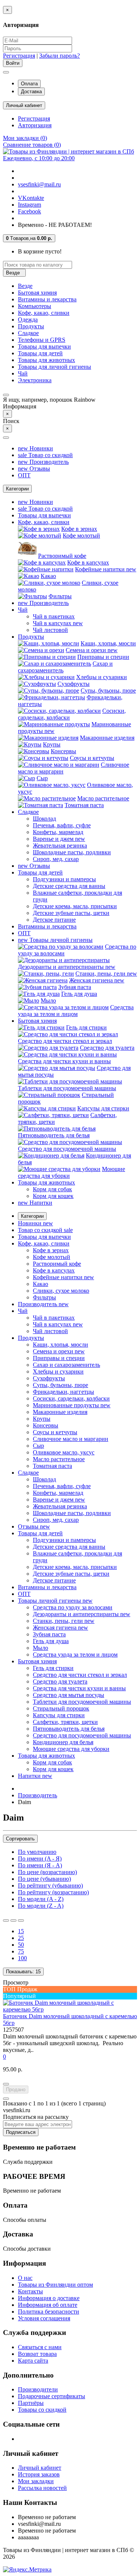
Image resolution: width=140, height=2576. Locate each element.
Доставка (31, 92)
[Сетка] (13, 1920)
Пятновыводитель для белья (54, 1135)
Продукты (31, 326)
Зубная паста (75, 987)
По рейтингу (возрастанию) (53, 1892)
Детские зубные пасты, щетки (71, 913)
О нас (25, 2278)
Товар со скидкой (45, 455)
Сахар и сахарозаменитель (66, 1365)
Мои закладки (36, 2481)
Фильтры (60, 596)
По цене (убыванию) (44, 1879)
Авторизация (35, 125)
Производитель (43, 462)
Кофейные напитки (106, 569)
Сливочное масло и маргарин (71, 1439)
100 (22, 1958)
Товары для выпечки (44, 346)
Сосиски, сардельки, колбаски (71, 1398)
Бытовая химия (37, 293)
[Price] (21, 1920)
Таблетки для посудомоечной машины (67, 1088)
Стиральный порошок (61, 1708)
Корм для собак (52, 1189)
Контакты (30, 2291)
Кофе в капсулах (88, 562)
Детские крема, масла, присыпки (75, 906)
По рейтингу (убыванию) (50, 1885)
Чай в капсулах (58, 623)
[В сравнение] (6, 2099)
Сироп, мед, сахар (56, 859)
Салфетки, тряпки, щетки (65, 1722)
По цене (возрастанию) (47, 1872)
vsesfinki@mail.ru (39, 184)
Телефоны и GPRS (42, 340)
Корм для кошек (53, 1196)
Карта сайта (33, 2361)
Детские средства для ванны (69, 886)
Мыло (48, 1000)
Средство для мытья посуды (69, 1695)
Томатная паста (84, 805)
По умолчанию (37, 1852)
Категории (32, 1216)
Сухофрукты (74, 684)
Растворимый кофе (62, 556)
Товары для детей (40, 353)
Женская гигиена (97, 980)
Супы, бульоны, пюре (108, 691)
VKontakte (31, 198)
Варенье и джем (59, 839)
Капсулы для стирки (103, 1108)
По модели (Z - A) (41, 1906)
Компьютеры (35, 306)
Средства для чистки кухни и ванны (64, 1061)
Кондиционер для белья (63, 1742)
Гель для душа (79, 994)
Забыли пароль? (60, 56)
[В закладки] (6, 2084)
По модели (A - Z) (41, 1899)
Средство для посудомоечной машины (67, 1149)
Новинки (35, 448)
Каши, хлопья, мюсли (108, 643)
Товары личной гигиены (55, 940)
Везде (25, 286)
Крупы (52, 744)
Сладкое (28, 333)
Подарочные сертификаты (52, 2396)
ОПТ (24, 475)
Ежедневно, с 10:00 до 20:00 (39, 158)
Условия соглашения (44, 2318)
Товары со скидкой (42, 2410)
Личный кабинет (40, 2468)
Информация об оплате (48, 2305)
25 (21, 1938)
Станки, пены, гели (106, 974)
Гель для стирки (86, 1027)
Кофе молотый (81, 536)
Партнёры (31, 2403)
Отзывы (34, 469)
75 (21, 1951)
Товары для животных (46, 360)
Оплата (29, 84)
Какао (48, 576)
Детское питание (54, 920)
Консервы (63, 751)
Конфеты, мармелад (58, 832)
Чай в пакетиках (54, 616)
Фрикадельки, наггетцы (63, 1392)
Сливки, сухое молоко (61, 1291)
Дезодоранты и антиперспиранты (67, 967)
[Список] (6, 1920)
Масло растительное (103, 798)
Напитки (35, 1203)
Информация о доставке (49, 2298)
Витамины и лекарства (47, 299)
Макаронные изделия (107, 738)
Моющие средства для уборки (71, 1749)
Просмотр (16, 1982)
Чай (23, 373)
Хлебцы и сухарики (102, 677)
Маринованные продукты (72, 1405)
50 (21, 1945)
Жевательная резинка (60, 846)
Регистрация (19, 56)
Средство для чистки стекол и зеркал (65, 1041)
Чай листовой (50, 630)
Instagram (29, 205)
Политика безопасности (49, 2312)
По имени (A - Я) (40, 1859)
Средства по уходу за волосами (73, 1607)
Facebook (29, 211)
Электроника (35, 380)
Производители (38, 2389)
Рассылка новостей (42, 2488)
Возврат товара (37, 2354)
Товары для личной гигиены (55, 367)
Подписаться (21, 2132)
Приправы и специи (103, 657)
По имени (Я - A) (40, 1865)
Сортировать (20, 1839)
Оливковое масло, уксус (64, 1452)
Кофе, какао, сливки (44, 313)
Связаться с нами (40, 2347)
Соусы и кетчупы (92, 758)
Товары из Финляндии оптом (55, 2285)
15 (21, 1931)
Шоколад (44, 819)
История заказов (39, 2474)
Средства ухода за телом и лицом (76, 1011)
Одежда (28, 320)
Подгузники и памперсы (64, 879)
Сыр (42, 778)
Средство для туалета (107, 1048)
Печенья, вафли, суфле (62, 825)
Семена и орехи (92, 650)
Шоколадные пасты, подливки (72, 852)
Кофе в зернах (79, 529)
